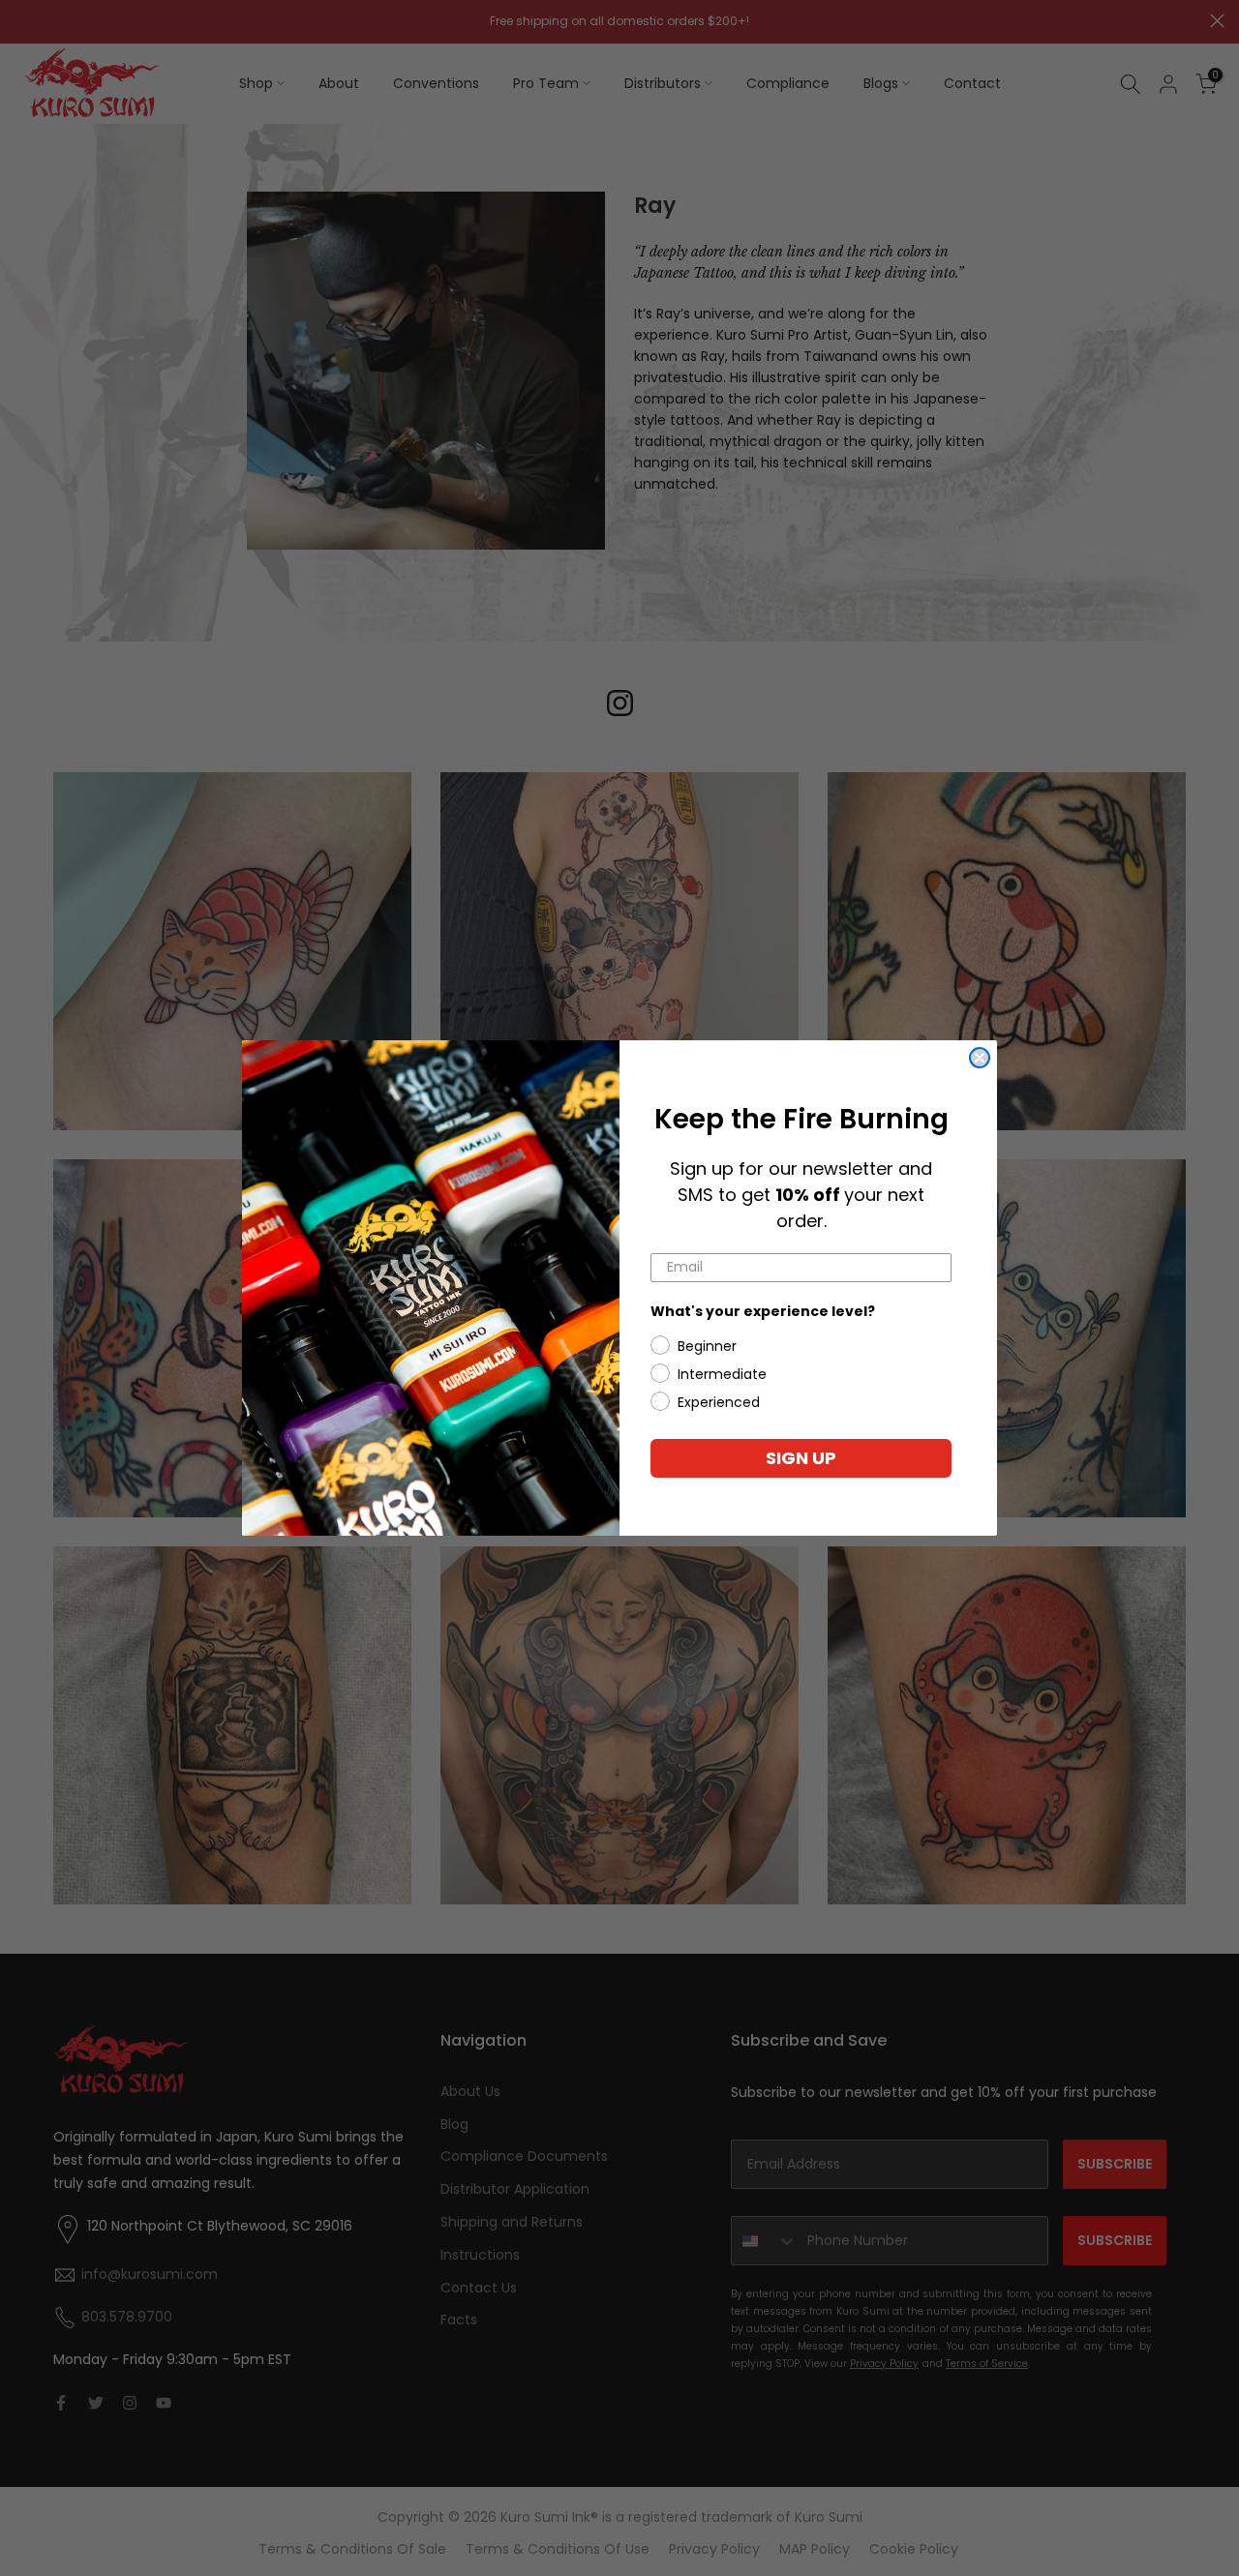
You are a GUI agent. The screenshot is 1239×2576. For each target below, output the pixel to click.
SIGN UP (801, 1458)
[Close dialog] (980, 1058)
